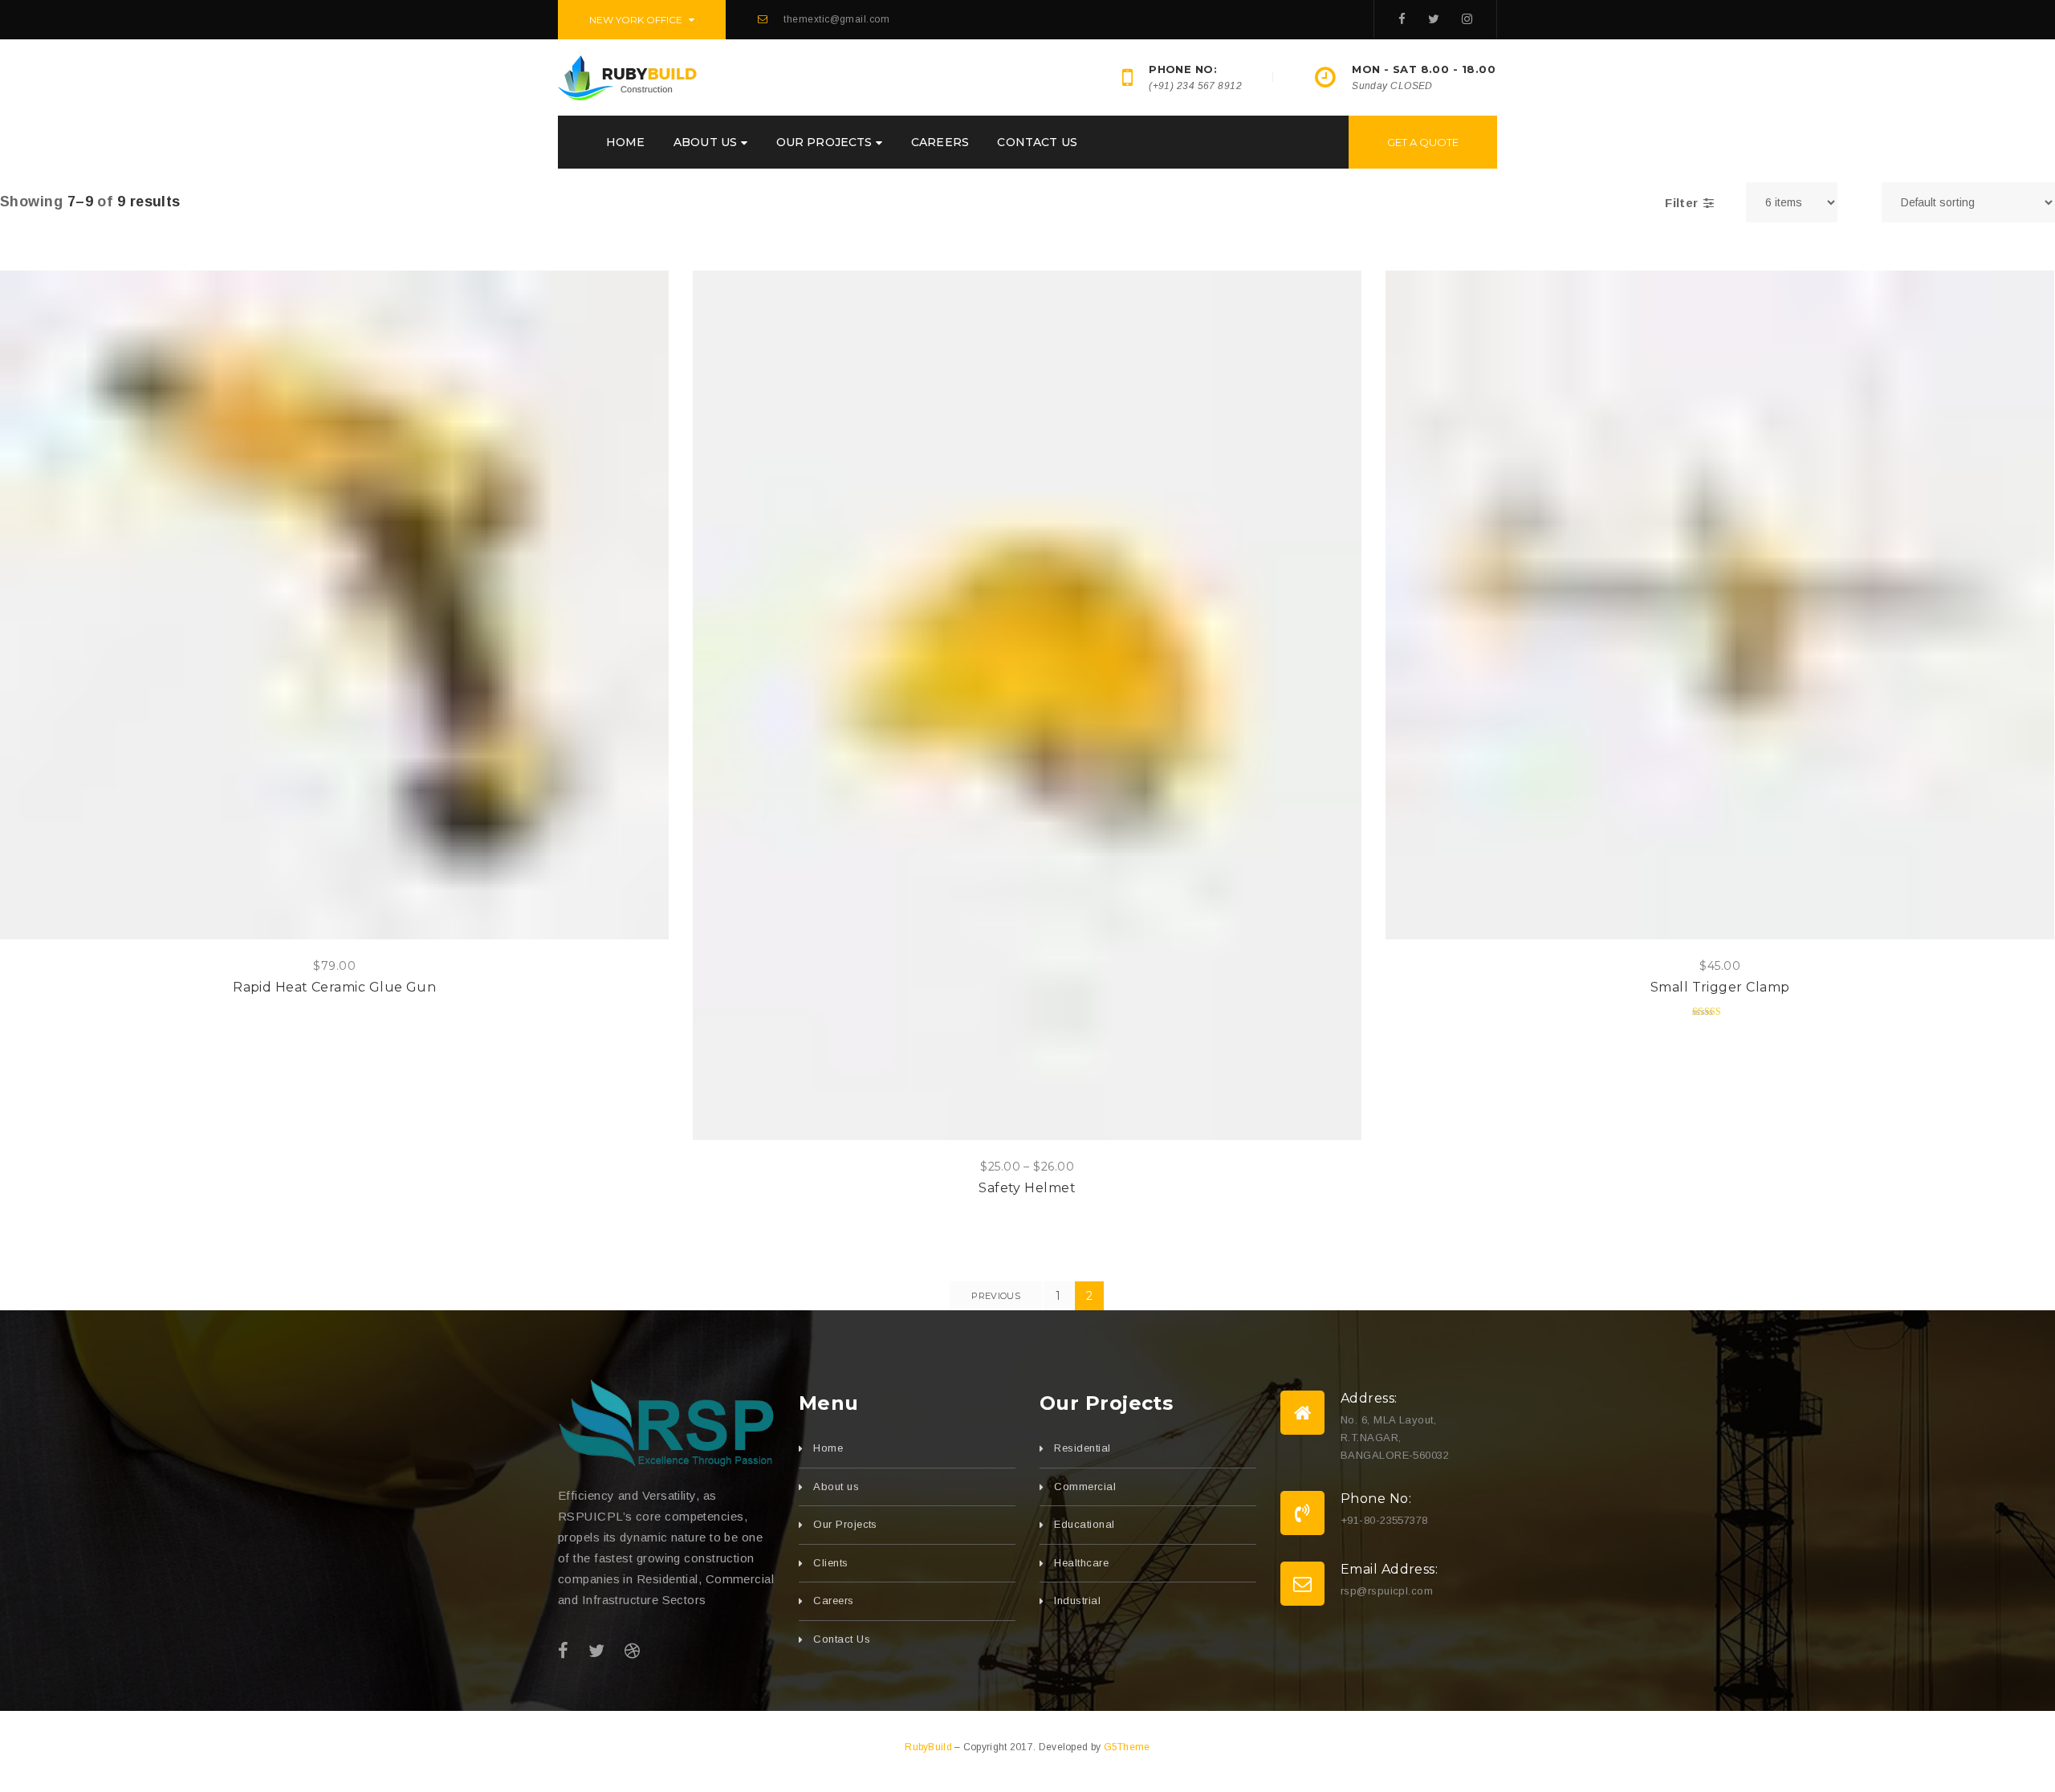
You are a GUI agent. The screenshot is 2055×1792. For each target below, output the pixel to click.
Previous (996, 1296)
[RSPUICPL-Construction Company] (627, 76)
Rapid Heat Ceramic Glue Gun (334, 987)
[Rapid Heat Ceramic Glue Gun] (334, 605)
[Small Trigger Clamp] (1720, 605)
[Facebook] (1402, 19)
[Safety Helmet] (1027, 705)
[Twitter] (1434, 19)
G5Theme (1127, 1747)
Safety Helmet (1027, 1188)
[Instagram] (1467, 19)
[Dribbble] (632, 1651)
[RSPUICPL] (666, 1423)
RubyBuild (930, 1747)
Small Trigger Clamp (1720, 987)
